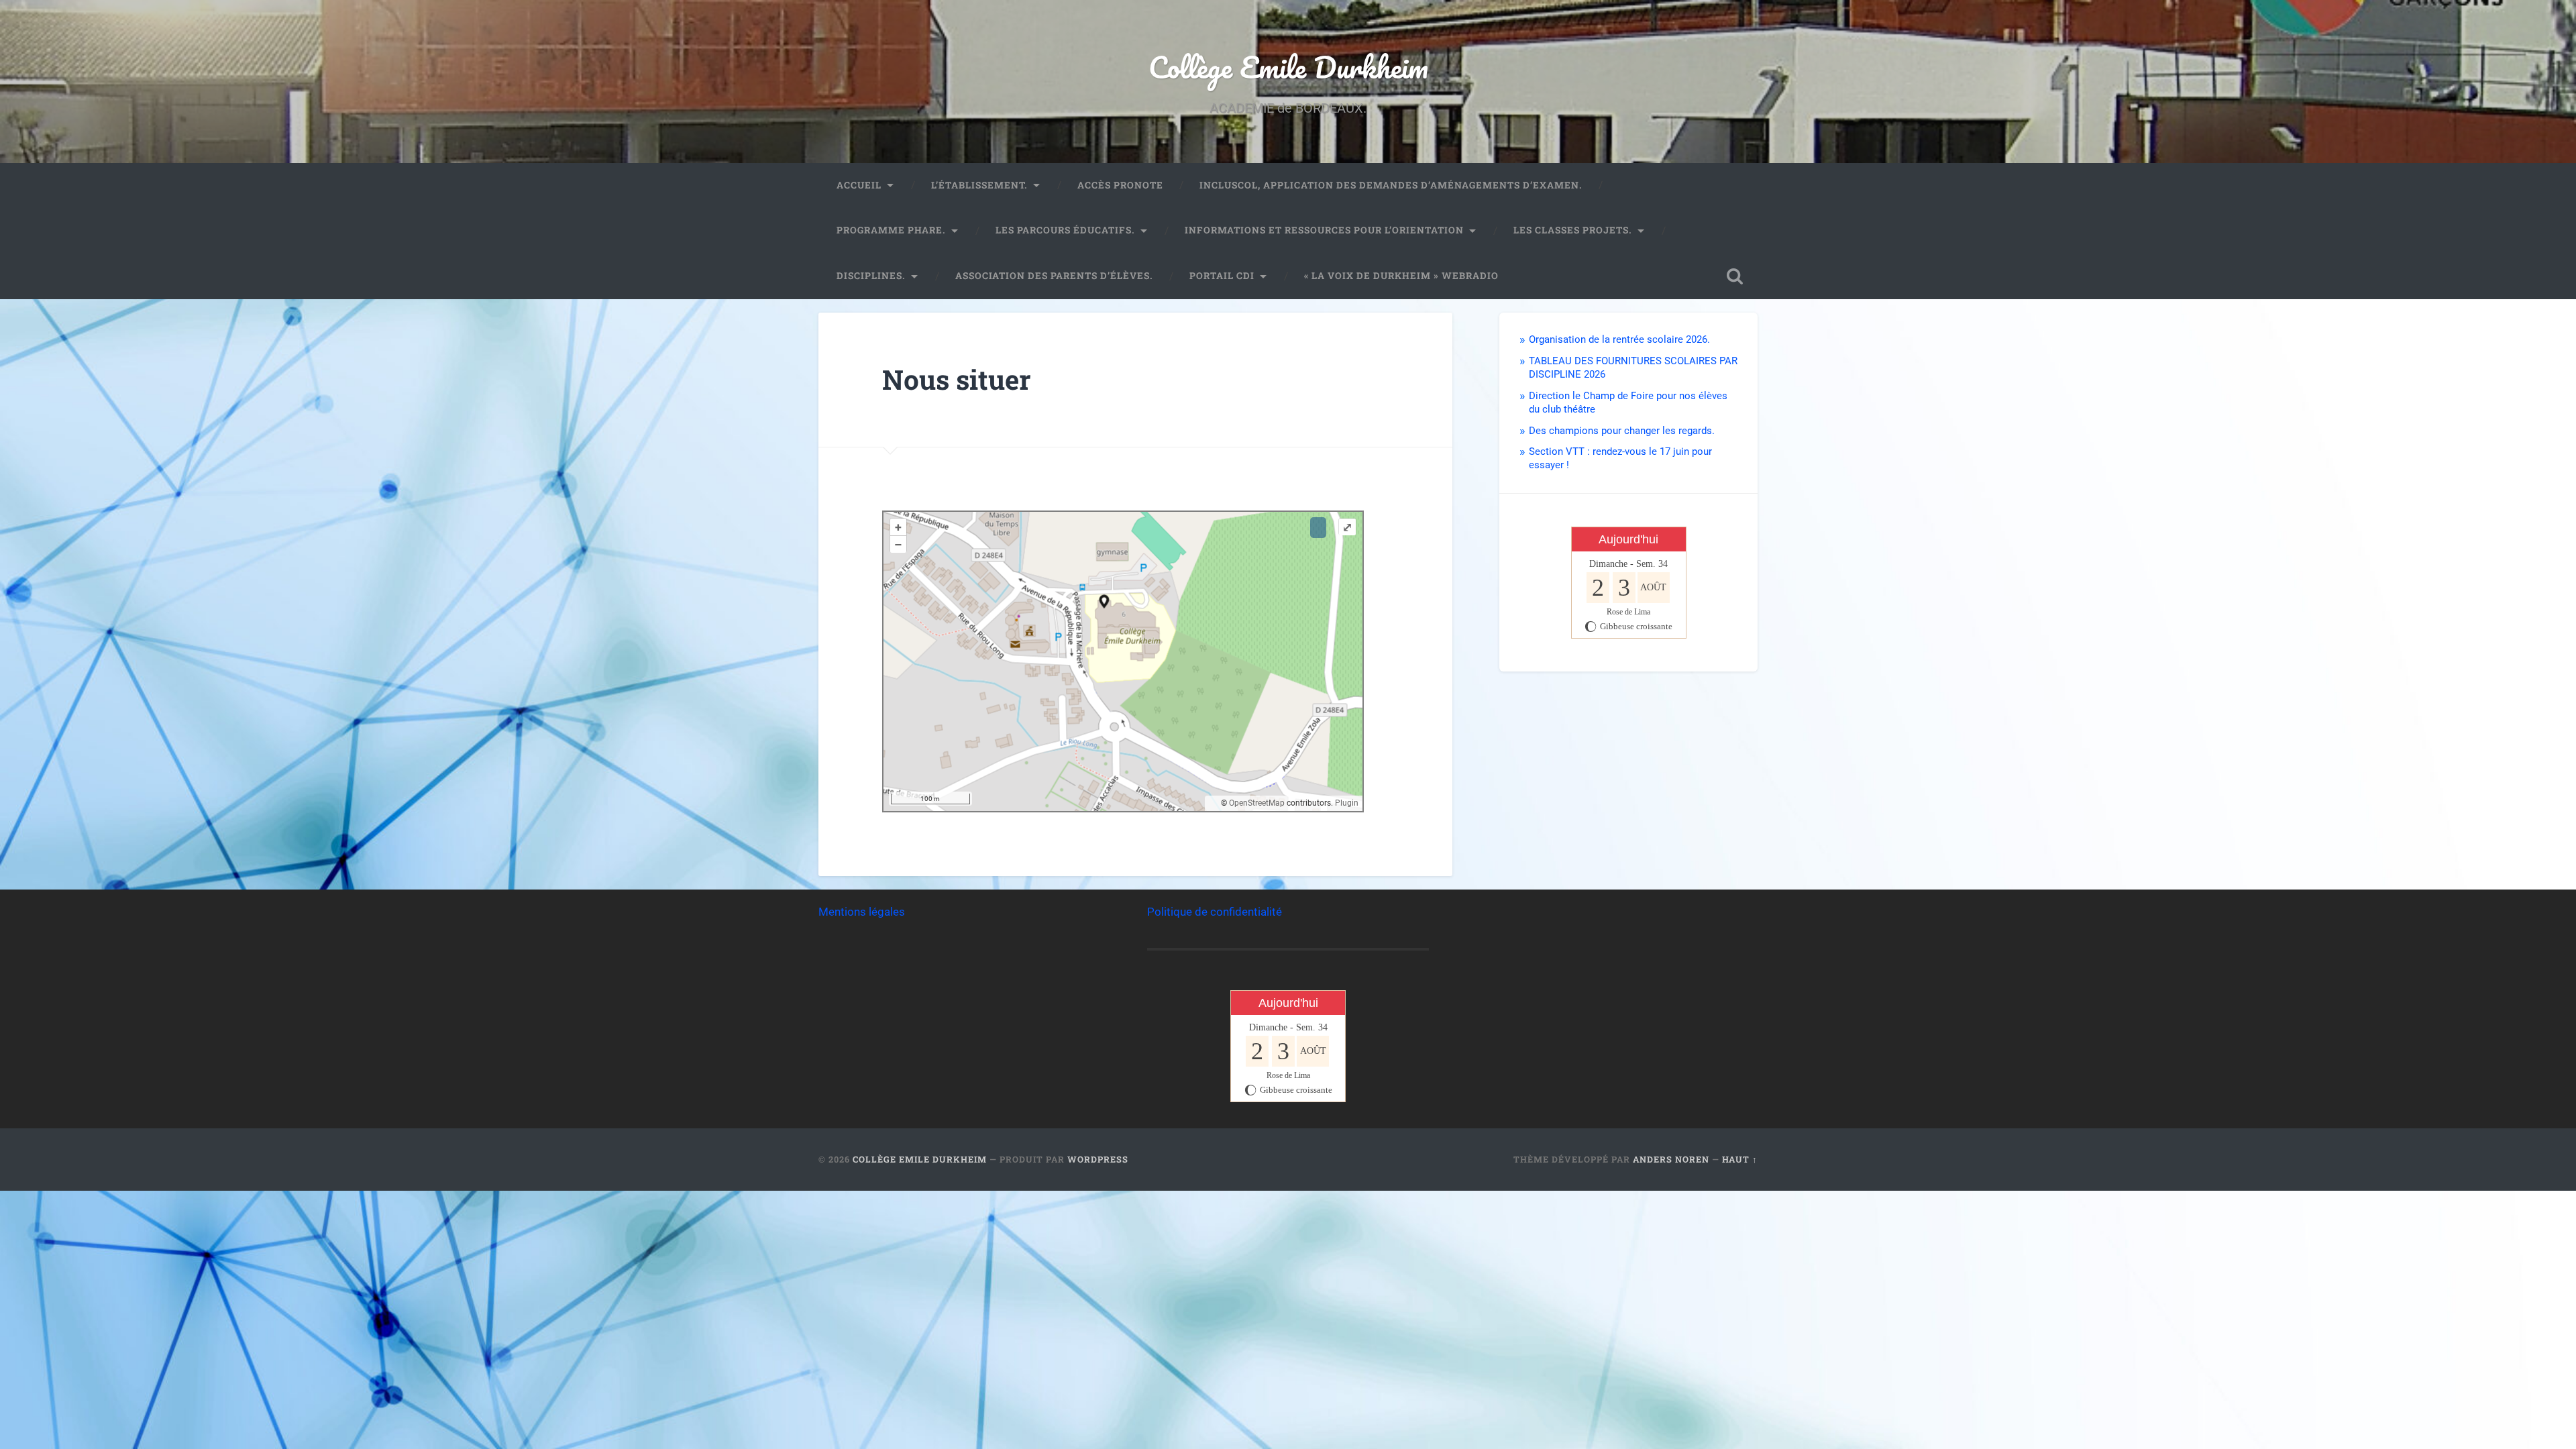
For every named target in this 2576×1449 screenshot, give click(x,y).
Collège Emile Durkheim (1288, 67)
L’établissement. (979, 185)
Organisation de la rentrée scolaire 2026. (1619, 339)
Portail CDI (1222, 276)
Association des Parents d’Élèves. (1054, 276)
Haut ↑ (1740, 1159)
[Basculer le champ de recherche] (1735, 276)
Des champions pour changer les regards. (1622, 431)
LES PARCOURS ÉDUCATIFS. (1065, 230)
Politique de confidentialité (1215, 912)
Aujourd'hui (1628, 539)
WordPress (1098, 1159)
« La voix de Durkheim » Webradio (1401, 276)
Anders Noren (1671, 1159)
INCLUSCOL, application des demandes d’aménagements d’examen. (1391, 185)
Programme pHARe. (891, 230)
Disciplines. (871, 276)
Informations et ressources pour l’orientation (1324, 230)
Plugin (1346, 803)
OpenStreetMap (1257, 803)
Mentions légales (862, 912)
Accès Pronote (1120, 185)
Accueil (859, 185)
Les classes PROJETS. (1573, 230)
